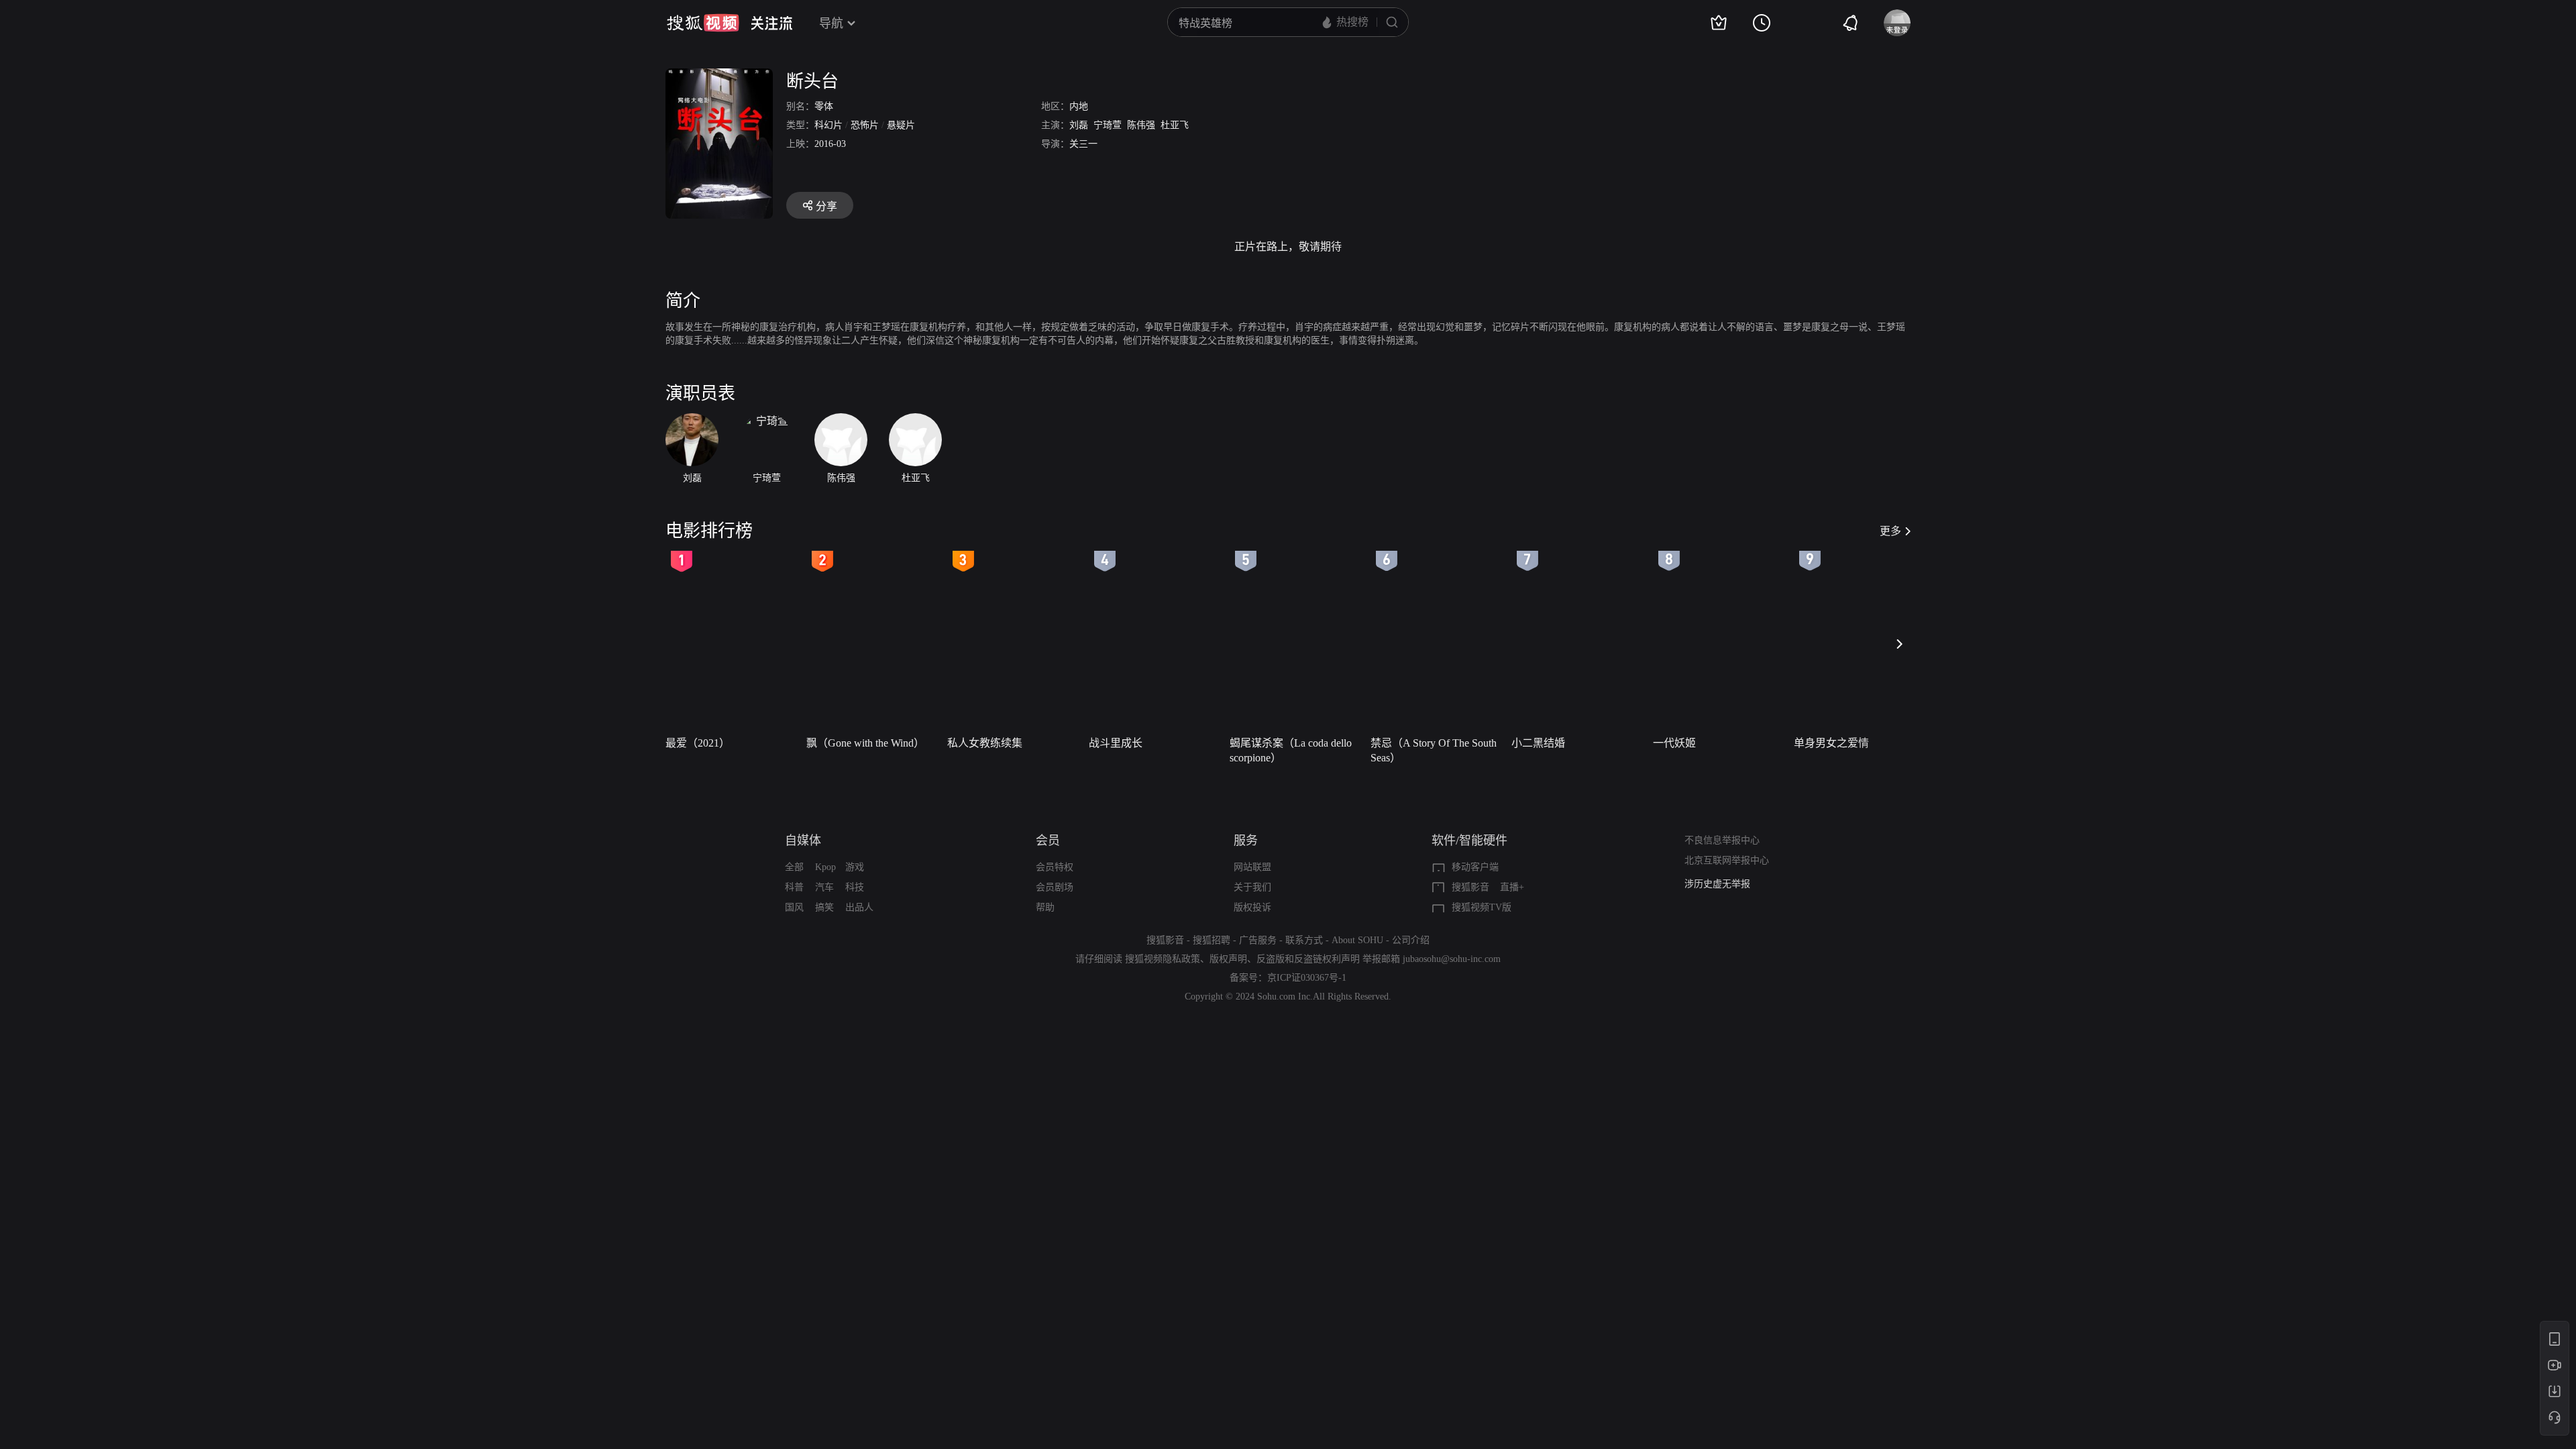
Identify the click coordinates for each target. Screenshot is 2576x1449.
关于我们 (1252, 887)
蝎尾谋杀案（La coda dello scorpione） (1291, 750)
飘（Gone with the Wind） (865, 743)
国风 (794, 907)
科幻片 (828, 125)
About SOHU (1357, 940)
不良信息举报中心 (1722, 840)
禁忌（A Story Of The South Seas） (1434, 750)
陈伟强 (1141, 125)
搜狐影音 (1470, 887)
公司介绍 (1411, 940)
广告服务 (1258, 940)
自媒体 (803, 841)
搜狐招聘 (1212, 940)
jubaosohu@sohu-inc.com (1452, 959)
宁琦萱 (1108, 125)
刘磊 (1079, 125)
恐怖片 (865, 125)
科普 (794, 887)
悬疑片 (901, 125)
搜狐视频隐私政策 (1163, 959)
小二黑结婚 (1538, 743)
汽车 (824, 887)
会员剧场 (1055, 887)
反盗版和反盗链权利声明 (1308, 959)
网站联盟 (1252, 867)
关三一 (1083, 144)
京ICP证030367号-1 (1307, 978)
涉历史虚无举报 (1717, 884)
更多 (1890, 531)
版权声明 (1228, 959)
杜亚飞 (1175, 125)
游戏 (855, 867)
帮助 (1045, 907)
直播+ (1512, 887)
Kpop (825, 867)
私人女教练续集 (985, 743)
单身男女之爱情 (1831, 743)
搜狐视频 (703, 23)
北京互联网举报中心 (1727, 860)
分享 (826, 206)
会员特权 (1055, 867)
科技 (855, 887)
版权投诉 (1252, 907)
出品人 (859, 907)
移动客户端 (1475, 867)
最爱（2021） (698, 743)
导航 (831, 23)
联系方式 (1304, 940)
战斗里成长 (1116, 743)
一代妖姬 (1674, 743)
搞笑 (824, 907)
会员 (1048, 841)
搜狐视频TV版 (1482, 907)
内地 (1079, 106)
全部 (794, 867)
